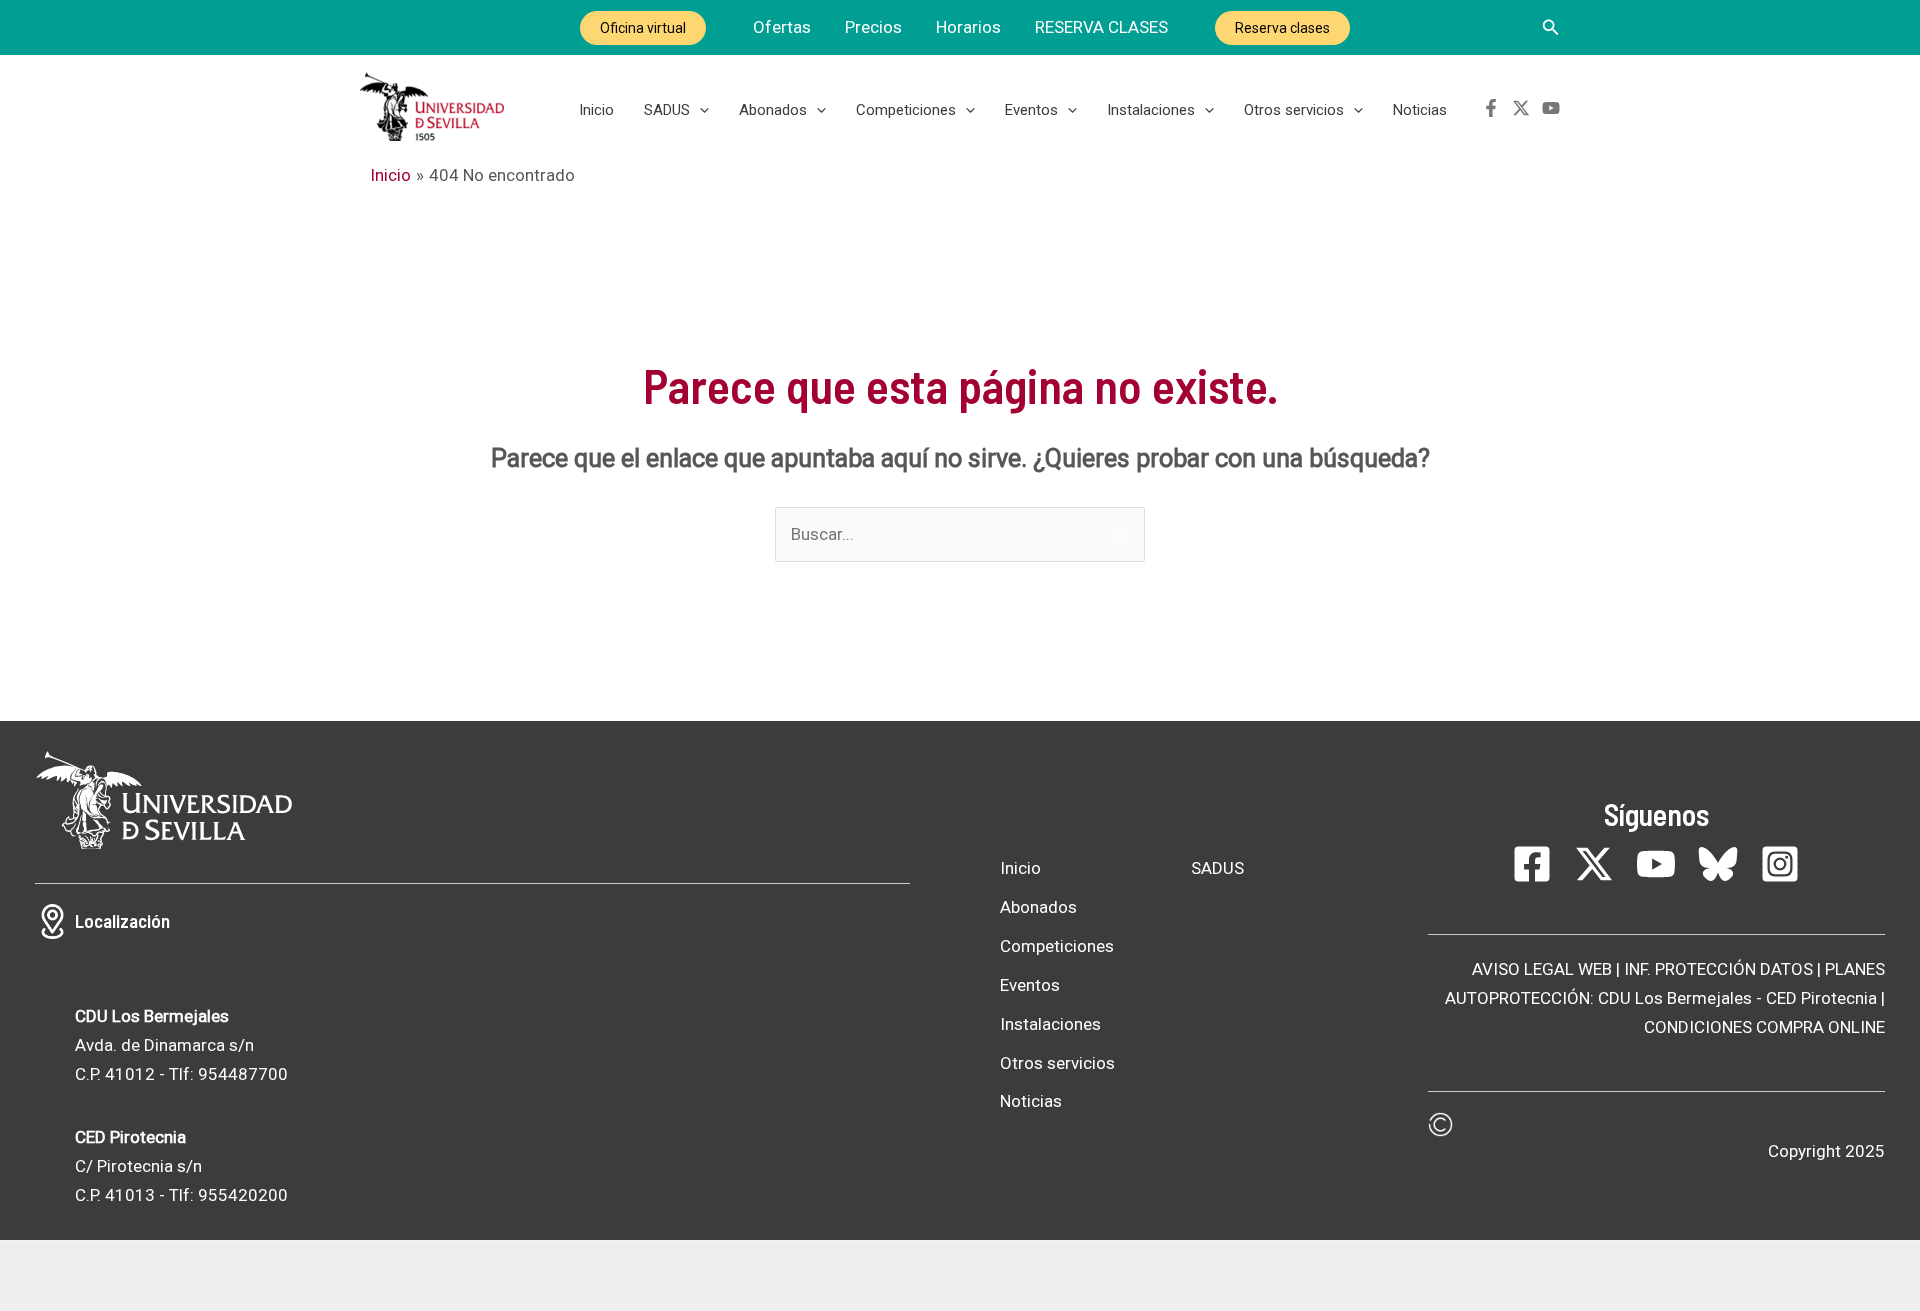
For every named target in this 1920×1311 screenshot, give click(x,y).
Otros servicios (1294, 110)
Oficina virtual (643, 28)
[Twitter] (1521, 108)
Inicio (596, 110)
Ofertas (782, 27)
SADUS (667, 110)
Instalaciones (1151, 110)
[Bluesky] (1718, 864)
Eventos (1031, 110)
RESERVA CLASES (1101, 27)
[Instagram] (1780, 864)
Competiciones (906, 110)
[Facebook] (1491, 108)
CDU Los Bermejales (1675, 998)
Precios (873, 27)
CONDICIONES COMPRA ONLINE (1764, 1027)
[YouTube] (1551, 108)
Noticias (1420, 110)
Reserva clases (1282, 28)
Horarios (968, 27)
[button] (1551, 27)
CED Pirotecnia (1821, 998)
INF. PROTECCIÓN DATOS (1718, 969)
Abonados (773, 110)
